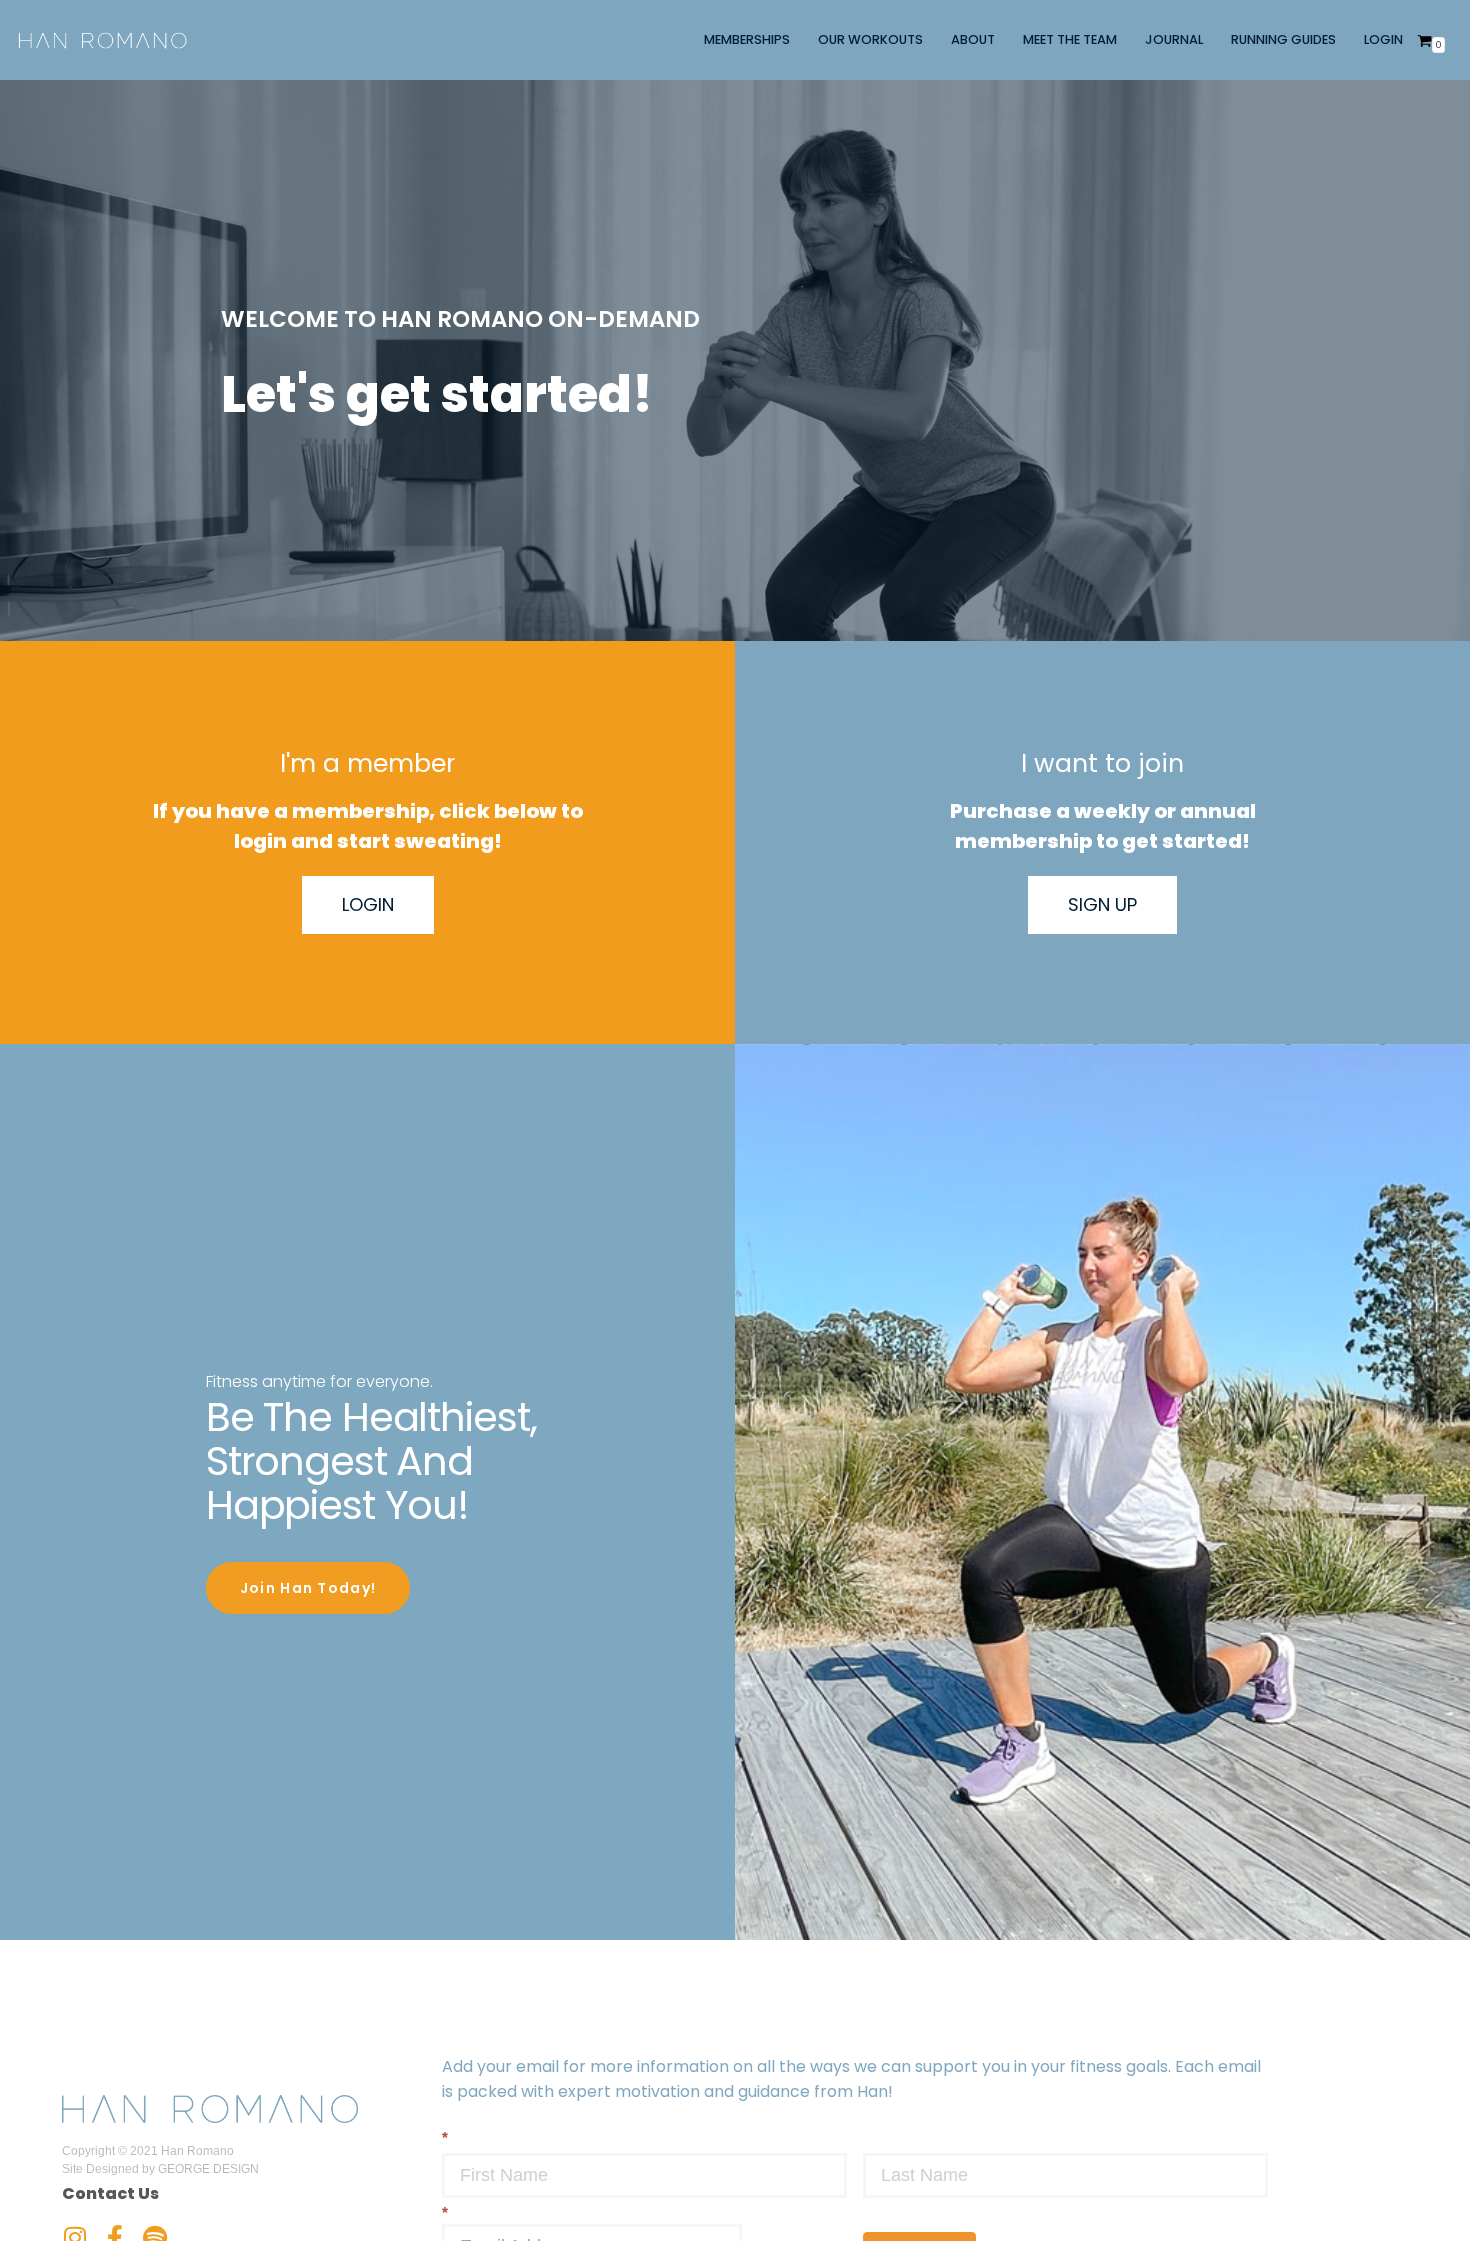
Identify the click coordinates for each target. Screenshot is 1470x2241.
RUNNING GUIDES (1283, 39)
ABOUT (973, 39)
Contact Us (110, 2193)
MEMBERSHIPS (747, 39)
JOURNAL (1174, 39)
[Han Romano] (102, 40)
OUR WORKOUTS (870, 39)
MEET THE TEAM (1070, 39)
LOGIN (1383, 39)
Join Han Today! (308, 1588)
